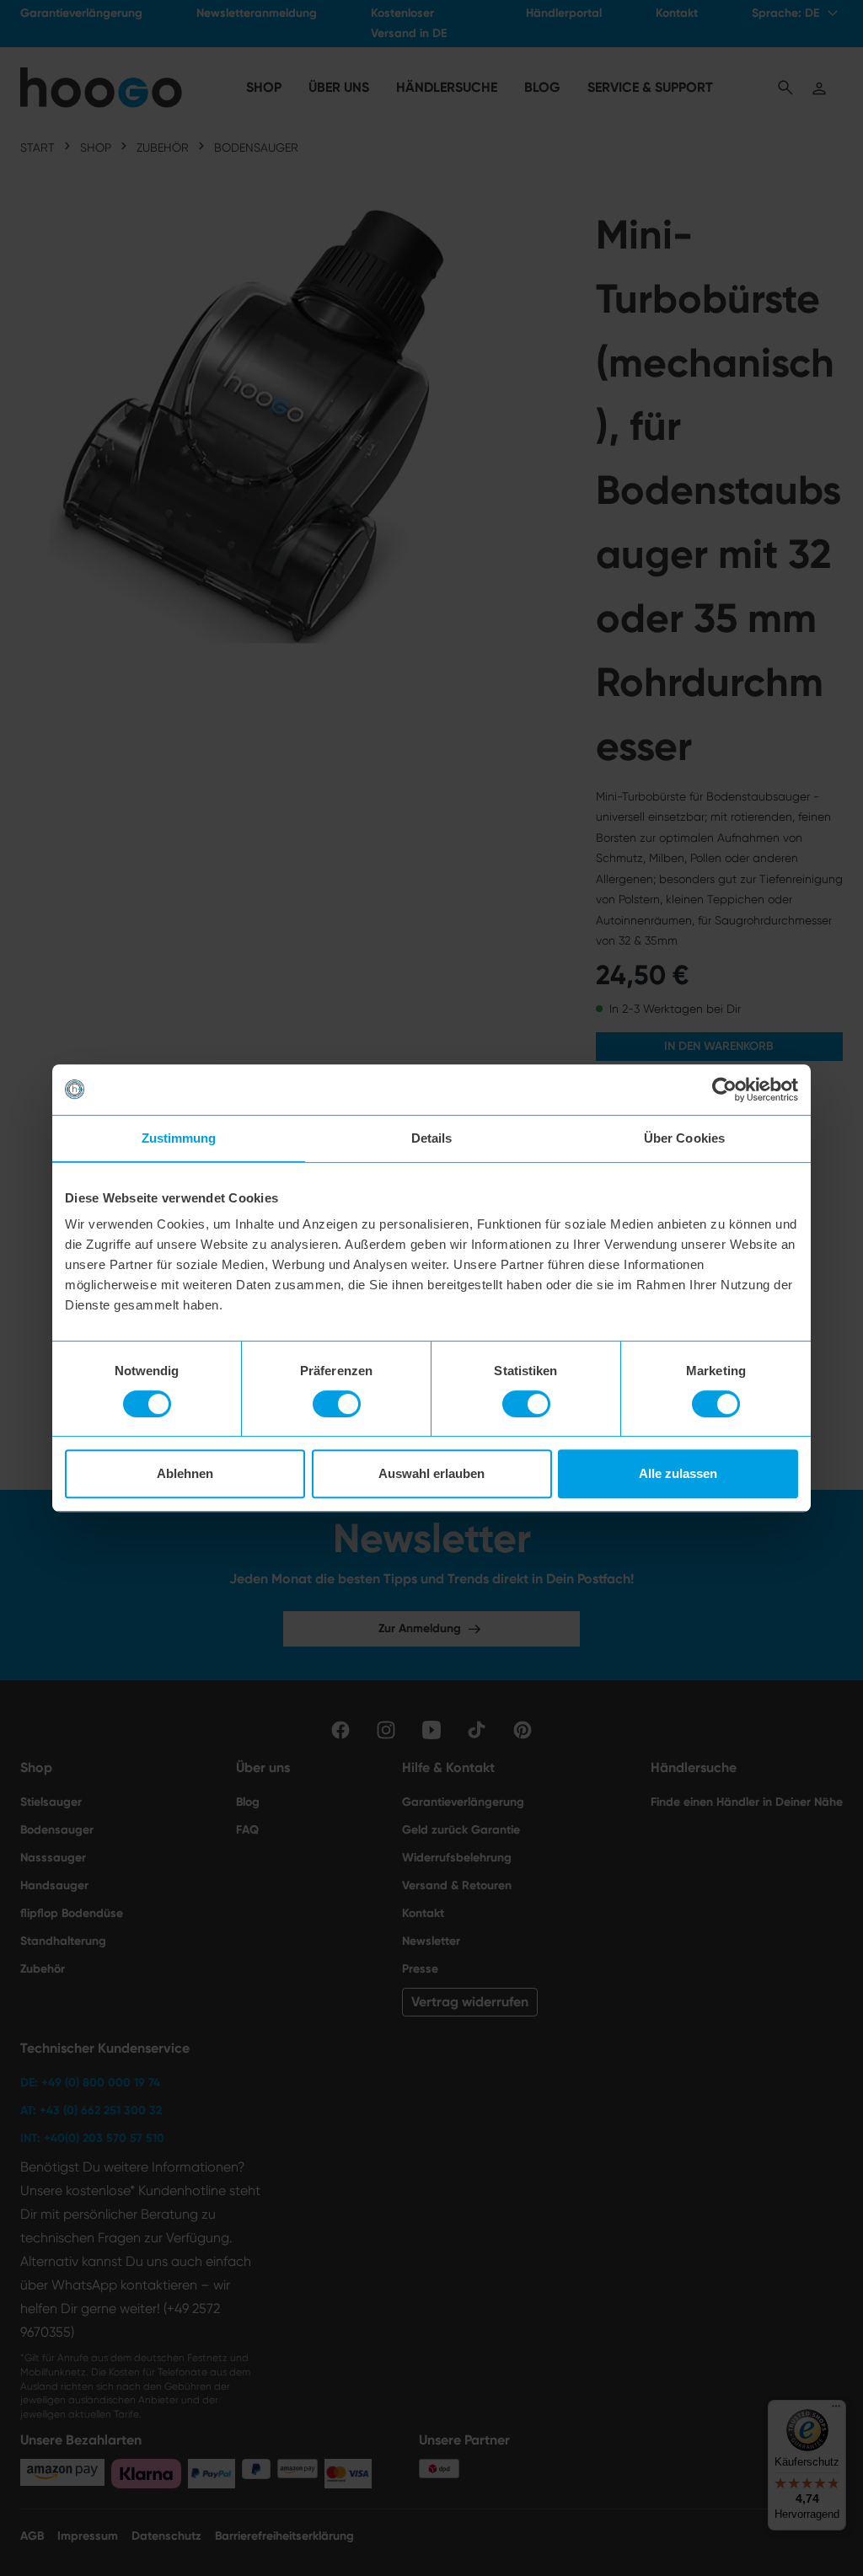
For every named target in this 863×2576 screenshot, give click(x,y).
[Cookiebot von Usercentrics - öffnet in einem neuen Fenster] (724, 1090)
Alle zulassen (678, 1473)
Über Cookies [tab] (684, 1138)
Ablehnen (185, 1473)
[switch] (337, 1404)
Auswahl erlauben (431, 1473)
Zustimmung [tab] (179, 1138)
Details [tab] (432, 1138)
